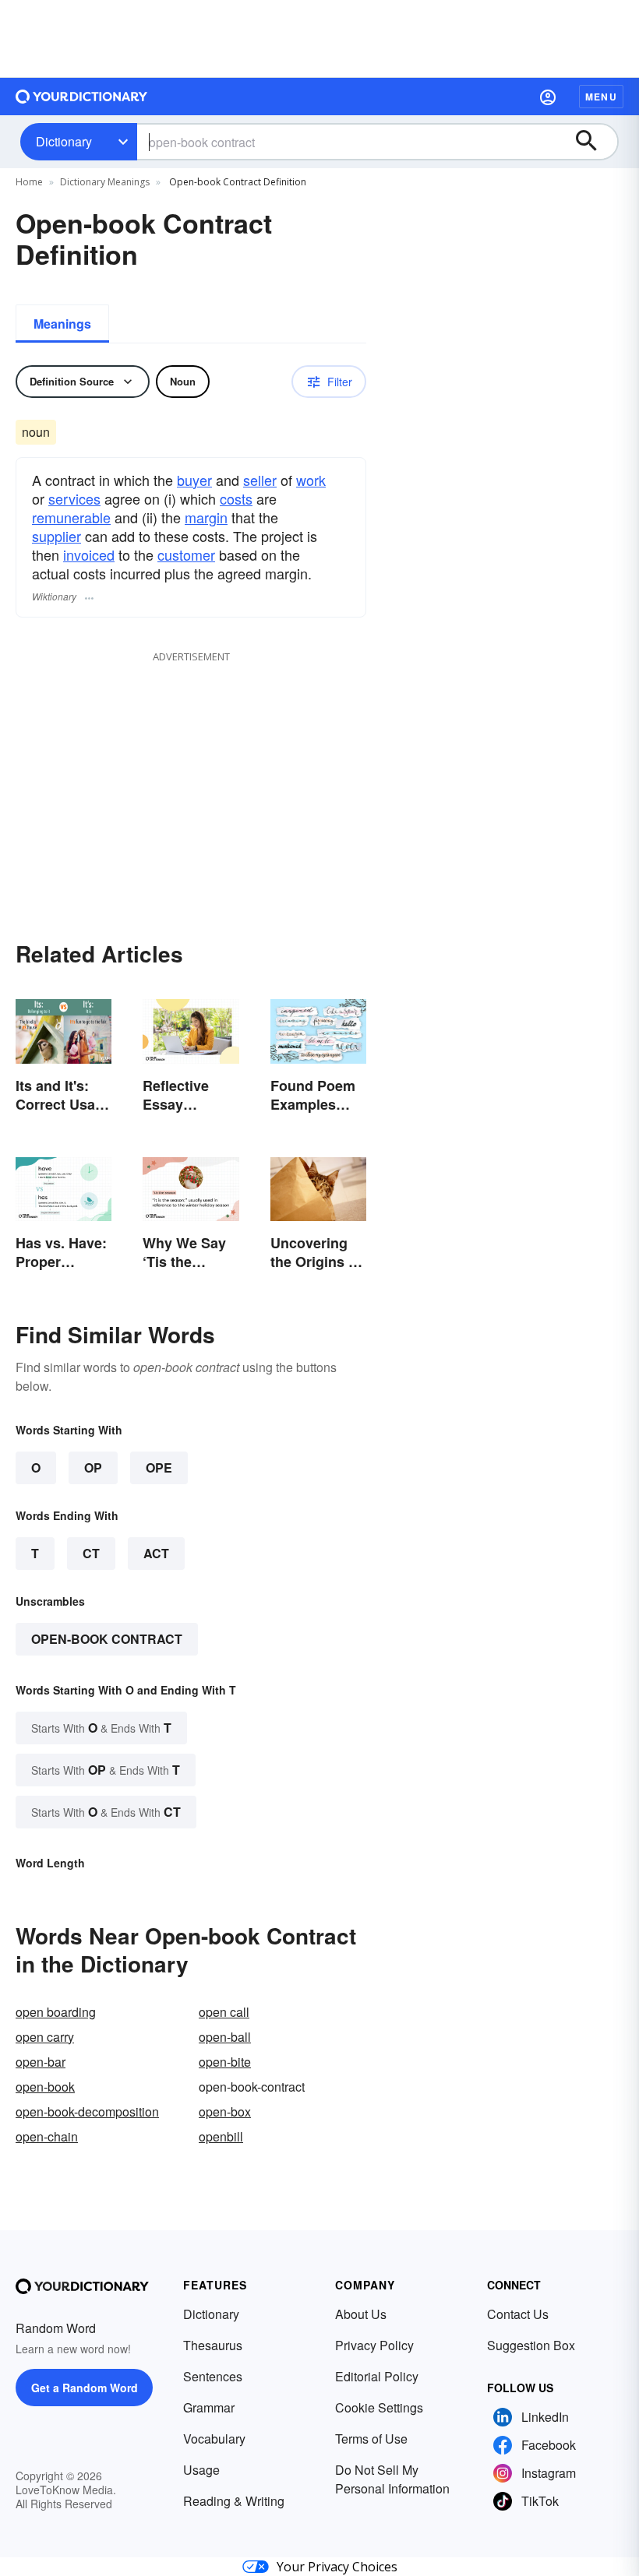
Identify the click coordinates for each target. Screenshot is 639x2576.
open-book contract (107, 1639)
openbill (221, 2136)
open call (224, 2012)
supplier (56, 536)
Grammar (209, 2407)
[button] (548, 97)
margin (206, 517)
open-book (45, 2087)
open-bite (225, 2062)
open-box (225, 2111)
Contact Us (518, 2314)
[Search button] (594, 142)
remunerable (71, 517)
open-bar (41, 2062)
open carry (45, 2037)
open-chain (47, 2136)
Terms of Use (371, 2439)
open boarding (56, 2012)
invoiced (89, 554)
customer (186, 554)
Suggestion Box (531, 2345)
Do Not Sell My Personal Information (392, 2479)
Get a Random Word (85, 2388)
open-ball (225, 2037)
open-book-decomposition (87, 2111)
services (74, 498)
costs (236, 498)
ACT (156, 1553)
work (311, 480)
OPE (159, 1467)
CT (91, 1553)
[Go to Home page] (82, 97)
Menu (601, 97)
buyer (194, 480)
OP (93, 1467)
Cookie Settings (379, 2407)
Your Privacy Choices (337, 2567)
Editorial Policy (377, 2376)
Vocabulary (214, 2439)
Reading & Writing (234, 2501)
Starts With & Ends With (101, 1728)
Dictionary (64, 141)
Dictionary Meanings (105, 182)
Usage (201, 2470)
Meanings (62, 324)
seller (260, 480)
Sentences (213, 2376)
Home (29, 182)
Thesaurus (213, 2345)
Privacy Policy (374, 2345)
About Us (361, 2314)
